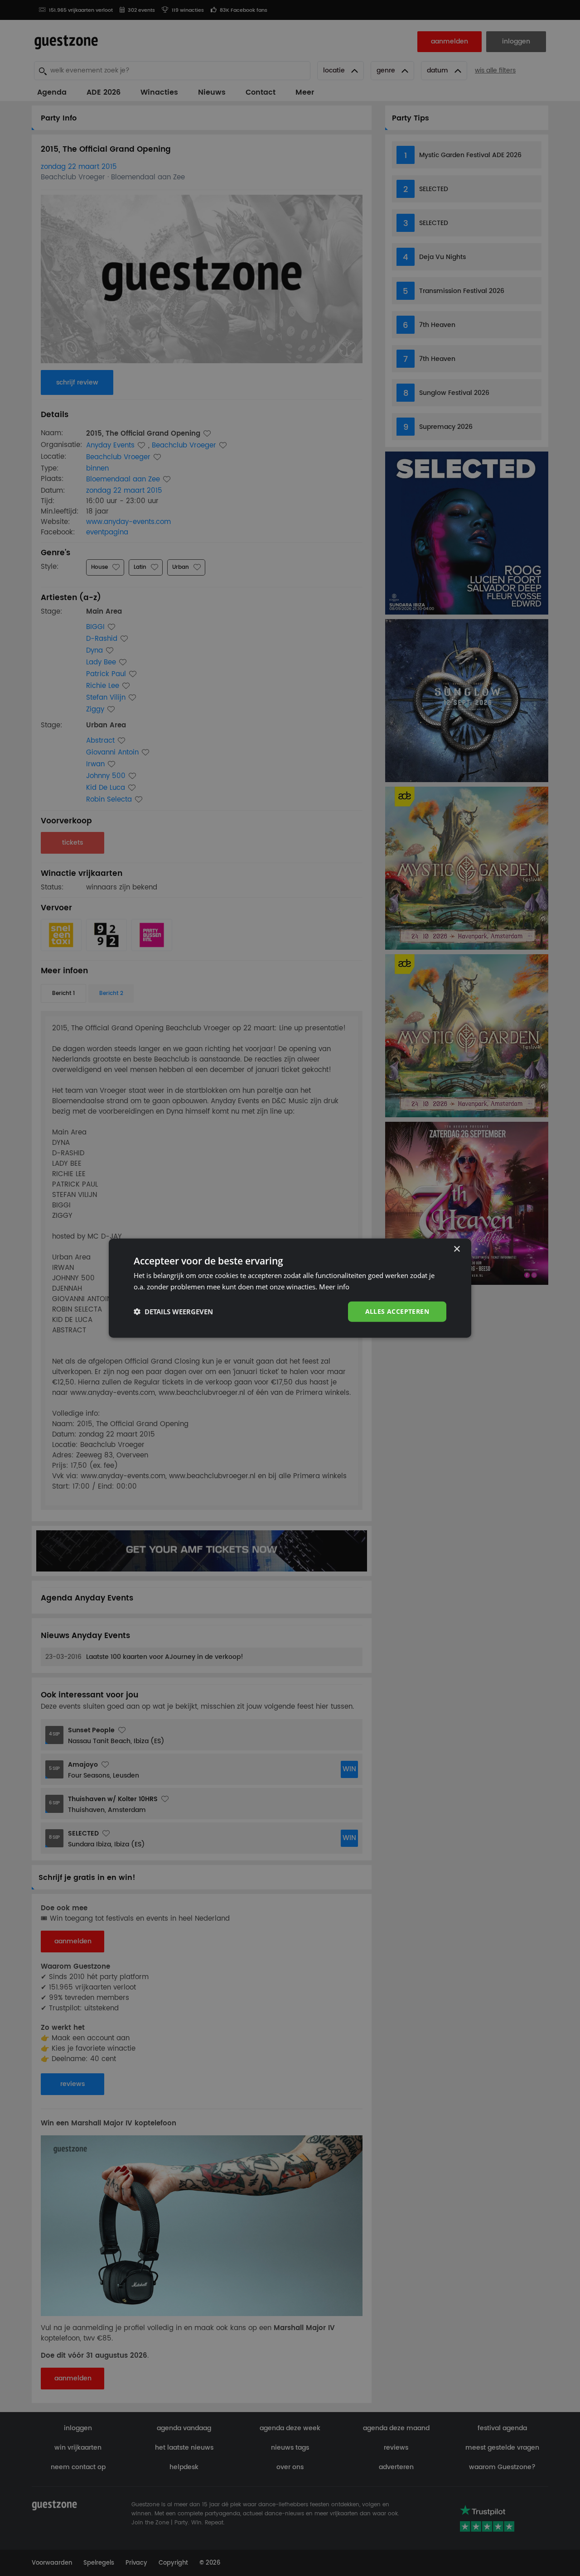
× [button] (457, 1249)
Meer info (334, 1287)
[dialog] (290, 1288)
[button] (173, 1312)
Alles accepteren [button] (397, 1311)
